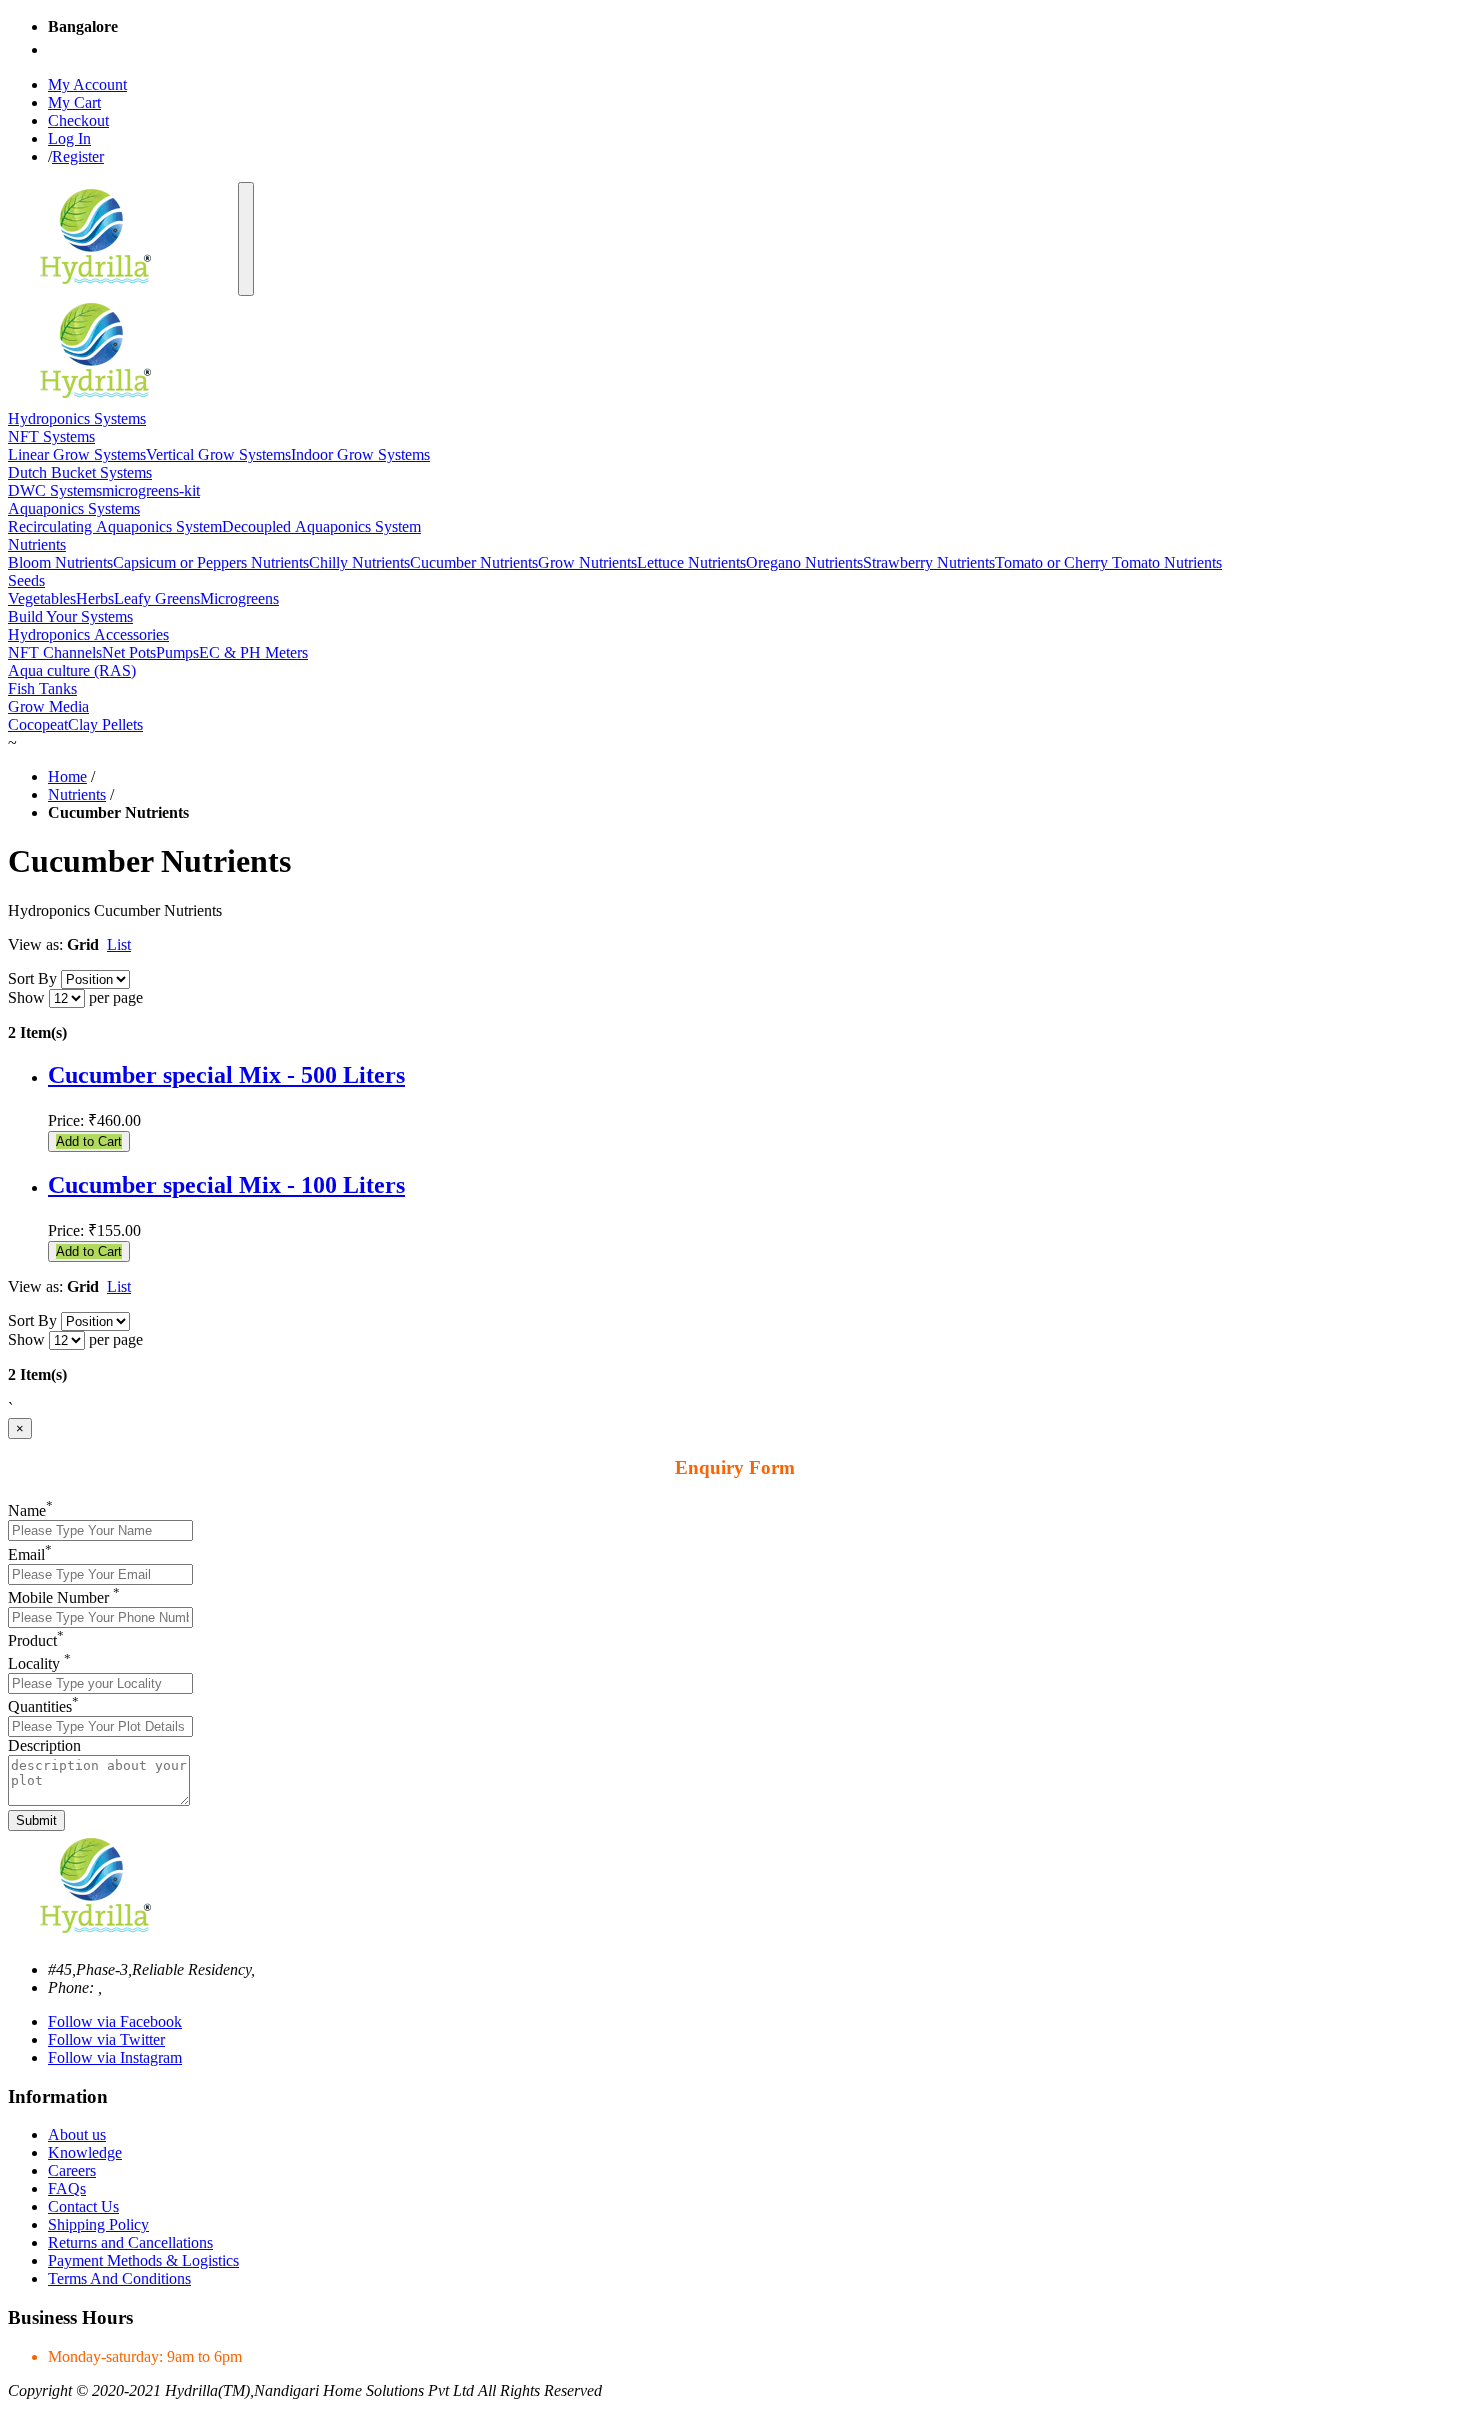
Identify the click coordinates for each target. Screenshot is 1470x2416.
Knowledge (85, 2152)
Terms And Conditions (119, 2278)
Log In (69, 138)
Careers (72, 2170)
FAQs (67, 2188)
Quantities (43, 1706)
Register (78, 156)
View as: (35, 944)
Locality (39, 1663)
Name (30, 1510)
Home (67, 776)
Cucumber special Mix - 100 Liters (226, 1185)
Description (44, 1745)
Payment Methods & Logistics (143, 2260)
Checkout (78, 120)
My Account (87, 84)
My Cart (74, 102)
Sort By (32, 978)
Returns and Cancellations (130, 2242)
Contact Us (83, 2206)
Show (26, 997)
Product (36, 1640)
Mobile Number (64, 1597)
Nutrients (77, 794)
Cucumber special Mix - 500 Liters (226, 1075)
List (119, 944)
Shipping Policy (98, 2224)
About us (77, 2134)
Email (30, 1554)
